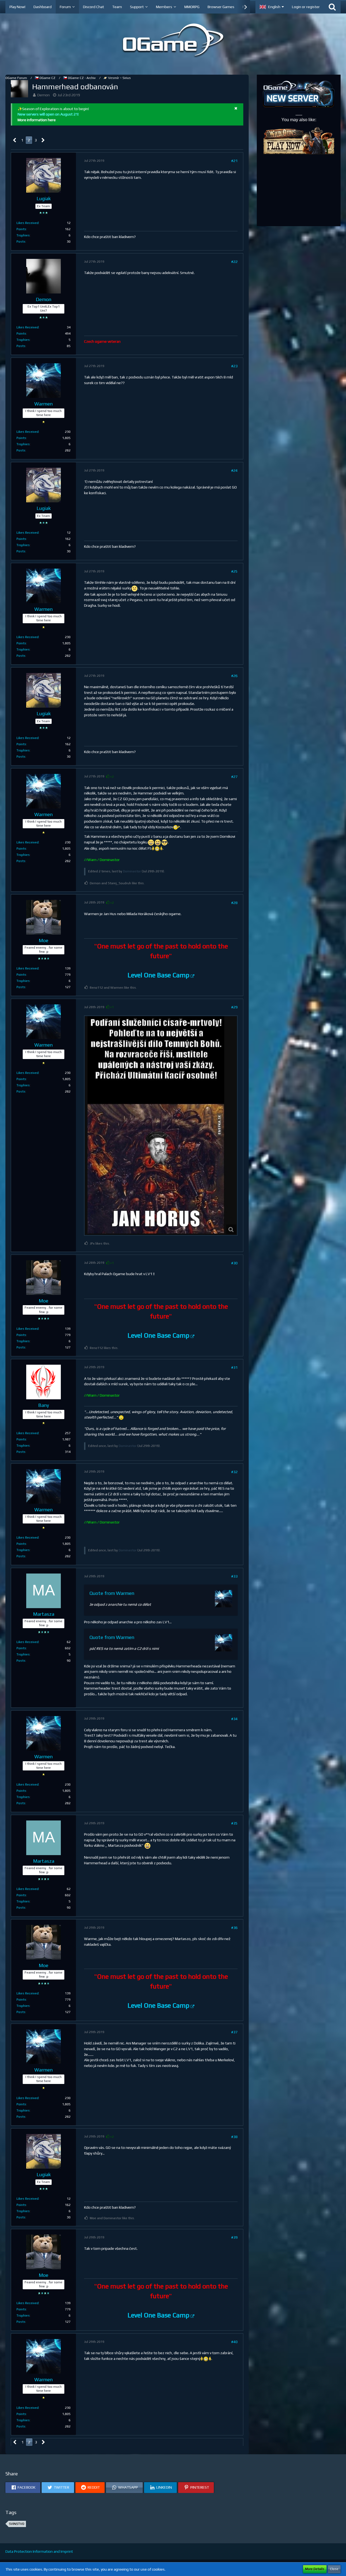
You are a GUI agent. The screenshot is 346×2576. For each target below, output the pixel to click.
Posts (21, 242)
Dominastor (132, 871)
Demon (44, 95)
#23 (234, 366)
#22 (234, 262)
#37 (234, 2032)
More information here (37, 120)
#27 (234, 777)
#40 (234, 2342)
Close (334, 2569)
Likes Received (28, 223)
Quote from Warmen (112, 1593)
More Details (315, 2569)
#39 (234, 2237)
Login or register (306, 7)
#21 (234, 161)
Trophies (23, 235)
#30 (234, 1263)
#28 (234, 903)
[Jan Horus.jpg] (161, 1126)
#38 (234, 2137)
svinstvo (17, 2524)
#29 (234, 1007)
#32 (234, 1472)
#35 (234, 1823)
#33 (234, 1576)
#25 (234, 571)
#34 (234, 1719)
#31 (234, 1367)
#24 (234, 470)
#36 (234, 1928)
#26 (234, 676)
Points (21, 229)
